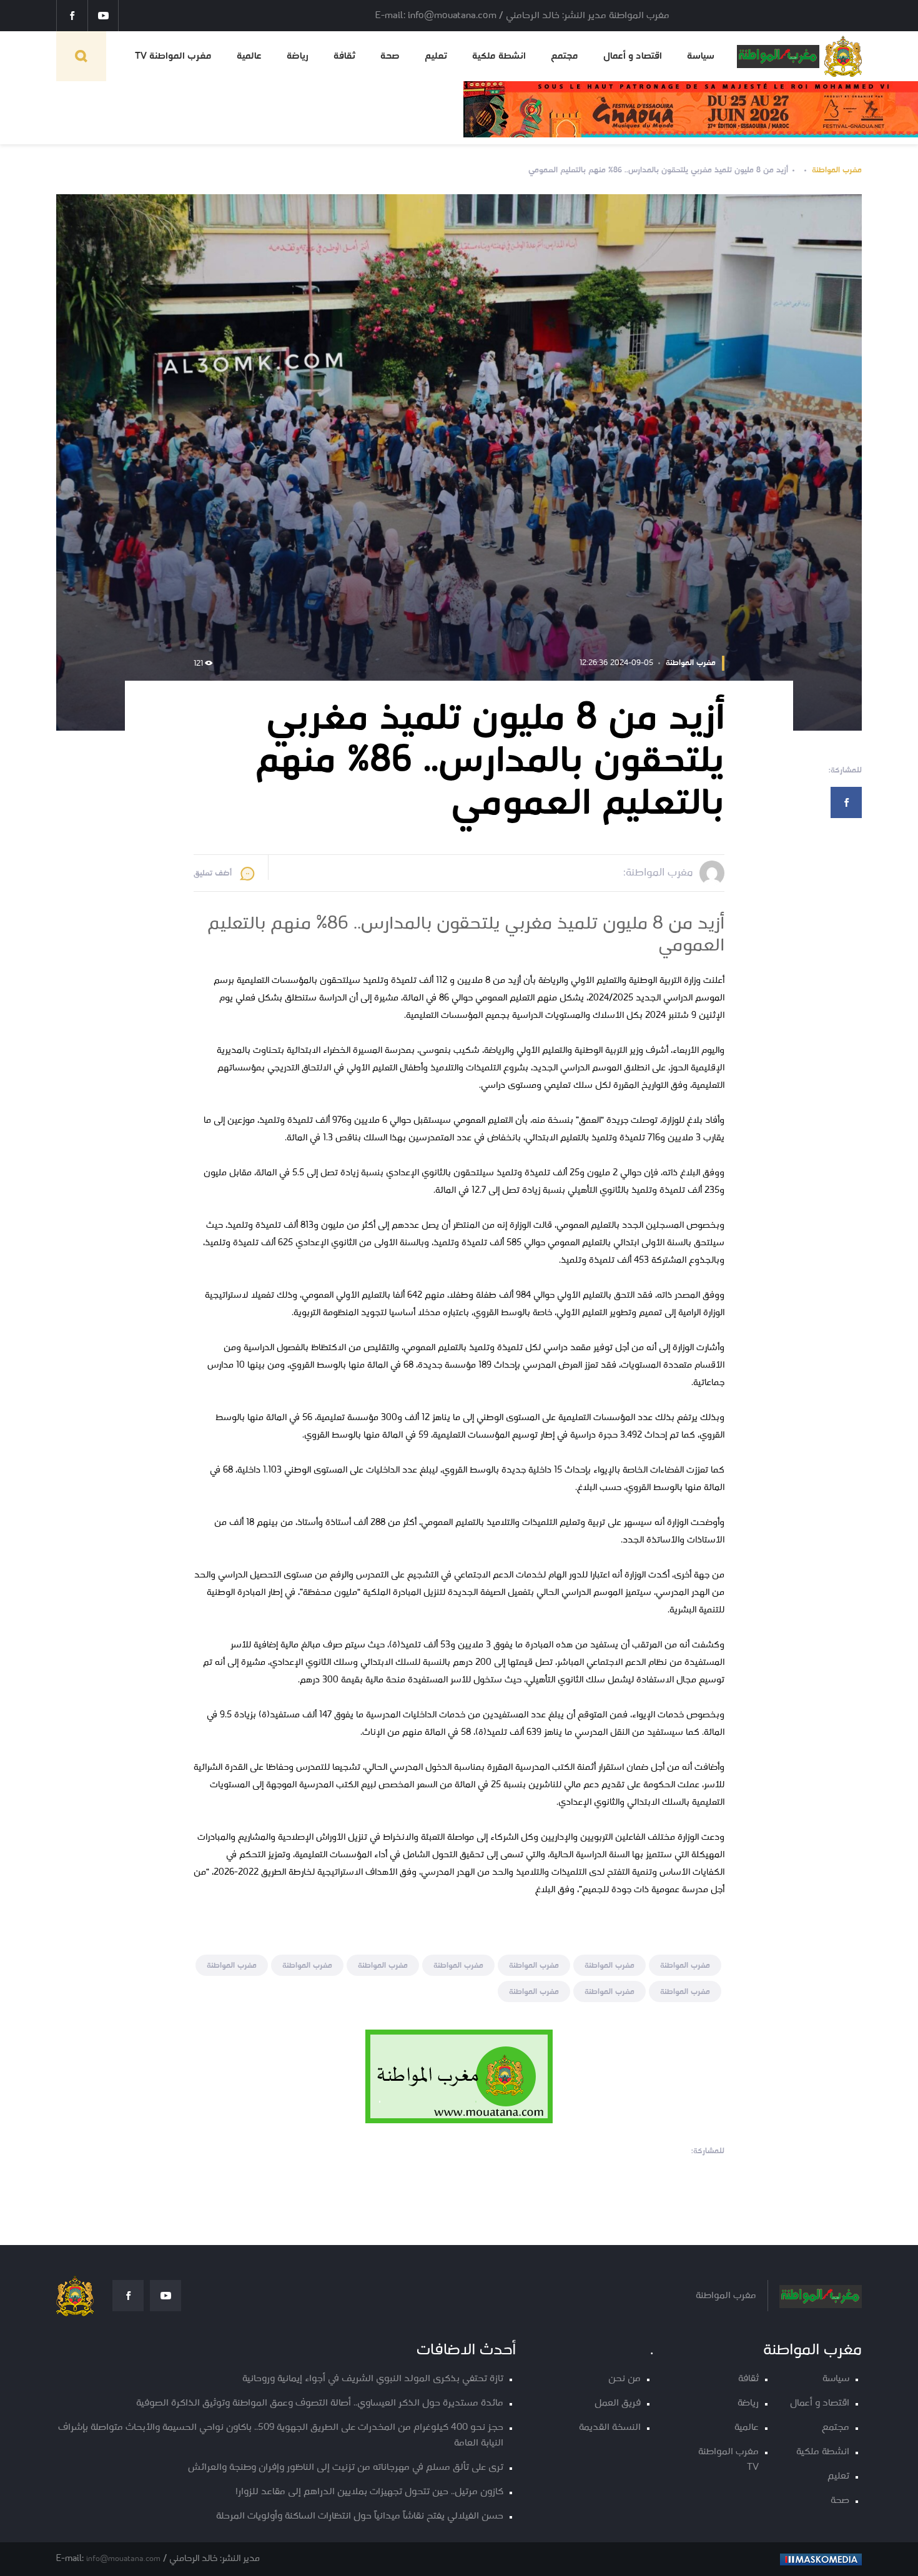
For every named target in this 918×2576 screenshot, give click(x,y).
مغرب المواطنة (837, 170)
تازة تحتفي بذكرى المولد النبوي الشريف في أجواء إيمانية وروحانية (373, 2379)
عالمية (249, 56)
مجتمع (565, 56)
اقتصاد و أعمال (633, 56)
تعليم (436, 56)
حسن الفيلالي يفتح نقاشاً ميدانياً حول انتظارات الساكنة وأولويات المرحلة (360, 2516)
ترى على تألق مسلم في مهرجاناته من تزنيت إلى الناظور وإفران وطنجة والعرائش (346, 2468)
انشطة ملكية (499, 56)
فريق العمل (618, 2403)
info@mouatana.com (123, 2559)
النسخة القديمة (610, 2428)
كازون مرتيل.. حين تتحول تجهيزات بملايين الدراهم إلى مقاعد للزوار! (369, 2492)
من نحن (624, 2379)
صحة (390, 56)
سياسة (701, 56)
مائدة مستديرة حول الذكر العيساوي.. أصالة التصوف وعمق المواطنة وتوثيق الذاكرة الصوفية (320, 2403)
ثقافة (344, 56)
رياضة (298, 56)
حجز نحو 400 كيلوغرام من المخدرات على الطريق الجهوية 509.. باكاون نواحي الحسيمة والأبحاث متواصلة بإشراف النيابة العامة (281, 2435)
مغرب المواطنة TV (173, 56)
